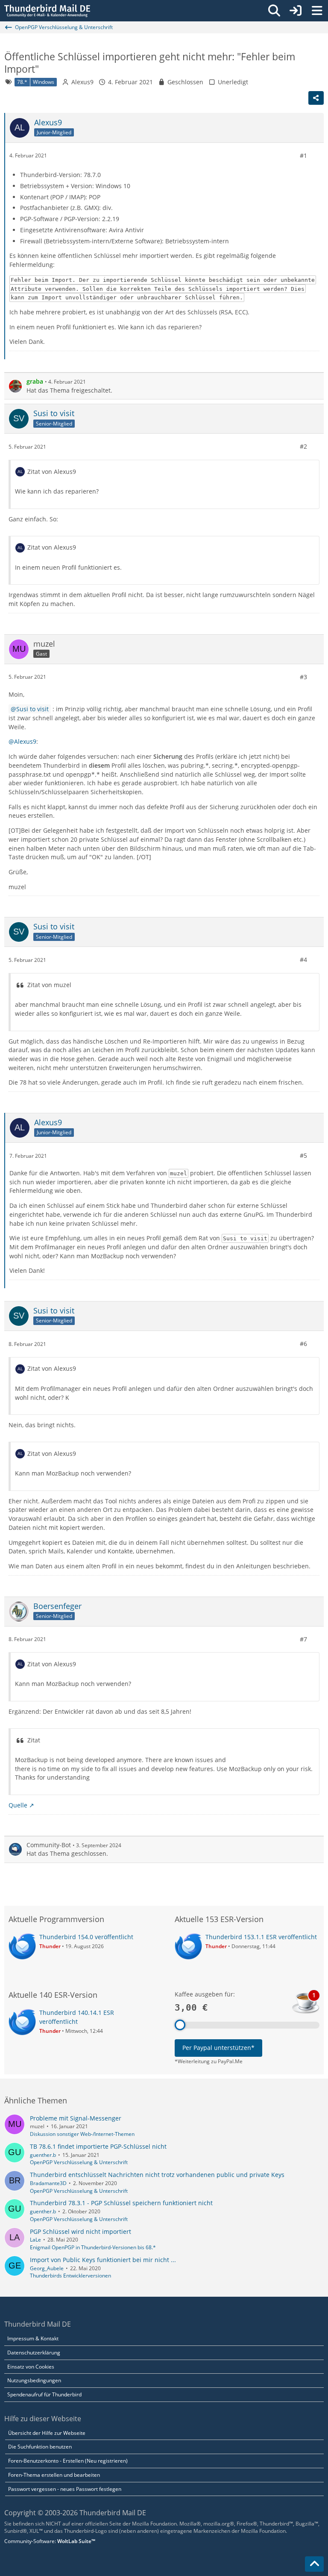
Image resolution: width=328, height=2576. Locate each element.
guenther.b (43, 2155)
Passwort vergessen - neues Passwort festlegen (65, 2489)
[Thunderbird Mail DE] (47, 11)
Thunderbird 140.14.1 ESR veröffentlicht (77, 2017)
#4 (303, 960)
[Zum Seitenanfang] (314, 2564)
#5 (303, 1155)
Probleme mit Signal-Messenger (76, 2118)
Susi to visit (32, 709)
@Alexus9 (22, 741)
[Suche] (274, 11)
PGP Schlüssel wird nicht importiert (81, 2231)
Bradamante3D (48, 2183)
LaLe (35, 2240)
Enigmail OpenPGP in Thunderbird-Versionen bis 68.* (93, 2247)
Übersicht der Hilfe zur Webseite (47, 2433)
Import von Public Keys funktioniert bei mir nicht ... (103, 2260)
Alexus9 (82, 82)
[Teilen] (316, 98)
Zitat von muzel (49, 985)
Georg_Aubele (47, 2268)
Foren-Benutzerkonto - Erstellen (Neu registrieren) (68, 2461)
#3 (303, 677)
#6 (303, 1344)
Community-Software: (50, 2541)
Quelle (18, 1805)
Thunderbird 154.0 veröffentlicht (86, 1937)
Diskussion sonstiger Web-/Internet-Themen (82, 2134)
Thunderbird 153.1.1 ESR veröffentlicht (261, 1937)
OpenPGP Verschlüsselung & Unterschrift (79, 2162)
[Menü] (317, 11)
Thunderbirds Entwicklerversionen (70, 2276)
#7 (303, 1639)
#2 (303, 446)
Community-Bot (49, 1845)
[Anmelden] (296, 11)
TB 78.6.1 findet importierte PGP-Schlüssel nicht (98, 2146)
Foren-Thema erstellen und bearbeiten (54, 2475)
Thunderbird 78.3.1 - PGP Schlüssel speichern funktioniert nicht (121, 2203)
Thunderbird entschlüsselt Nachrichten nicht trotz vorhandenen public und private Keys (157, 2175)
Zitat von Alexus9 (52, 472)
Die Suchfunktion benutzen (40, 2447)
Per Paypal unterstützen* (218, 2048)
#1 (303, 155)
